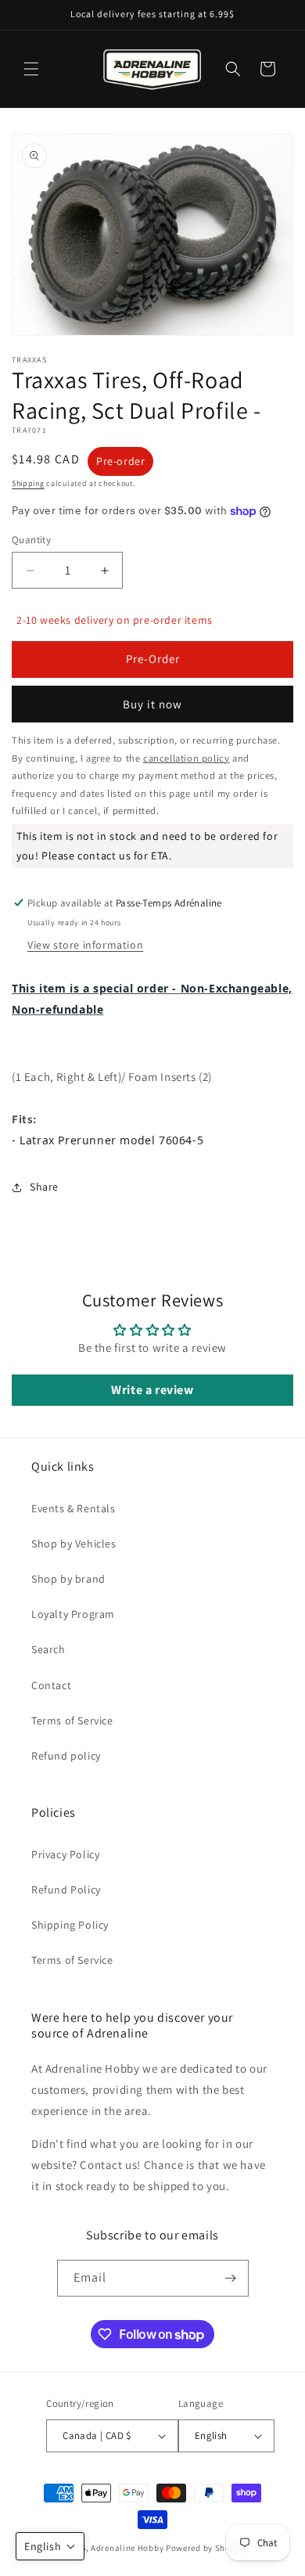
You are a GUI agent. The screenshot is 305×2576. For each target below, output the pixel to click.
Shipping (28, 483)
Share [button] (44, 1187)
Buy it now (152, 704)
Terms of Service (72, 1720)
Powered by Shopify (206, 2548)
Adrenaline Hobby (127, 2548)
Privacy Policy (65, 1854)
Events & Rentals (74, 1508)
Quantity (31, 540)
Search (48, 1649)
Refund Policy (66, 1890)
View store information (85, 945)
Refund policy (66, 1756)
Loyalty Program (73, 1614)
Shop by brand (68, 1579)
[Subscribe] (231, 2278)
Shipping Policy (70, 1925)
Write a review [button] (152, 1390)
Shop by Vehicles (74, 1544)
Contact (51, 1685)
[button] (31, 69)
